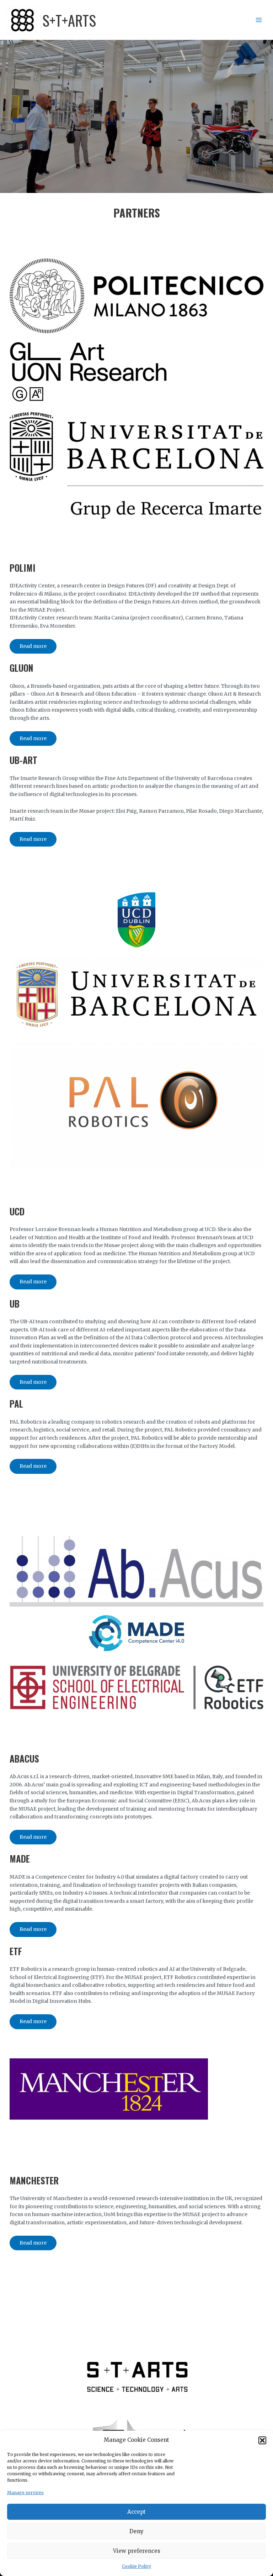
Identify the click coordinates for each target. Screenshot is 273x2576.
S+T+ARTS (69, 20)
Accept (136, 2512)
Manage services (25, 2493)
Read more (33, 646)
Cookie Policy (136, 2566)
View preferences (137, 2551)
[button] (262, 2440)
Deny (136, 2531)
